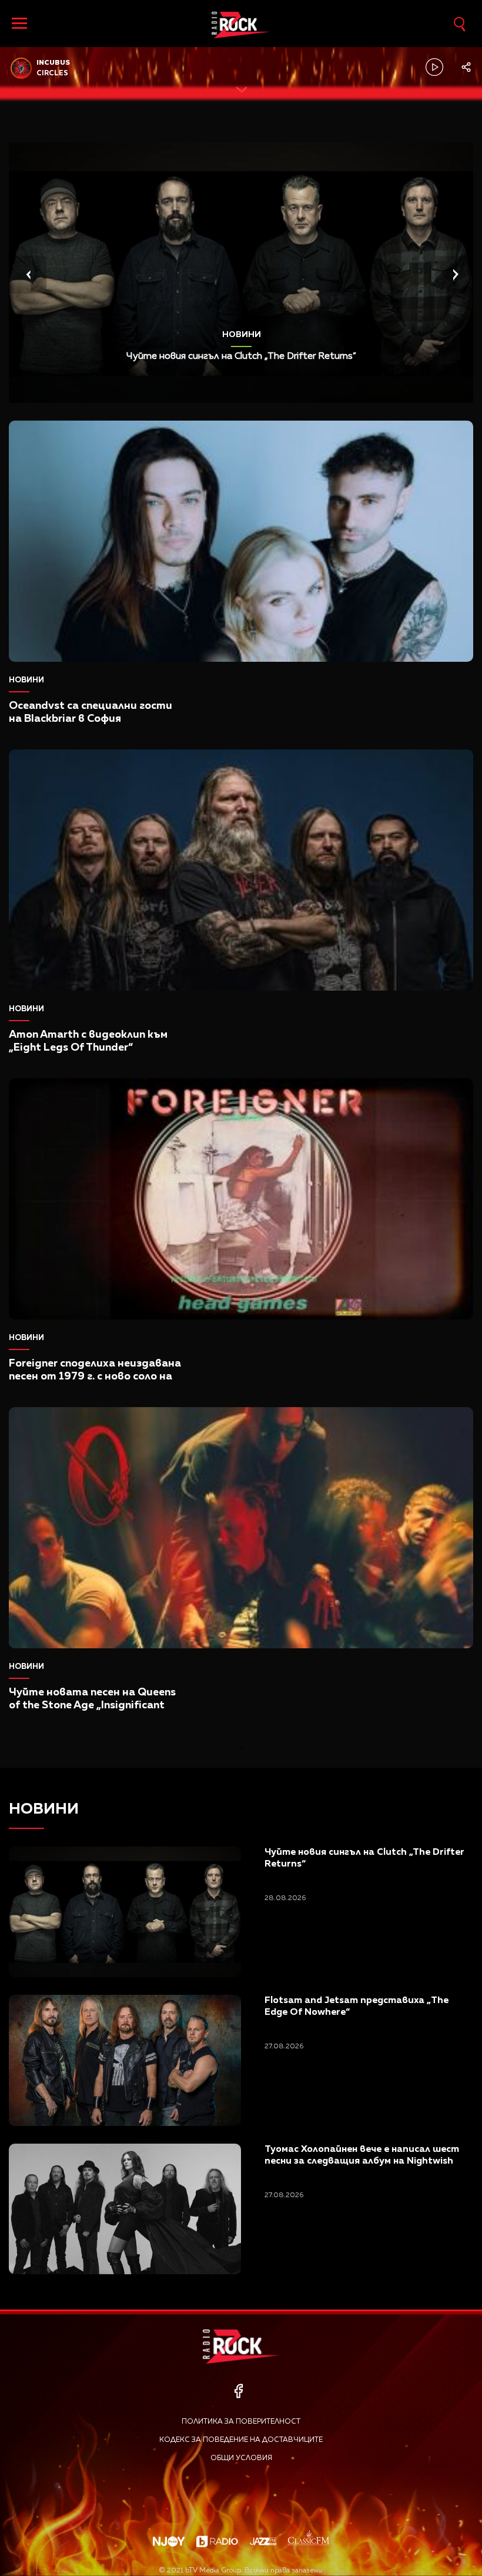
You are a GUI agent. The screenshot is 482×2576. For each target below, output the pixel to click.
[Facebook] (238, 2391)
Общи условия (241, 2458)
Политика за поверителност (241, 2422)
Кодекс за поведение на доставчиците (241, 2440)
